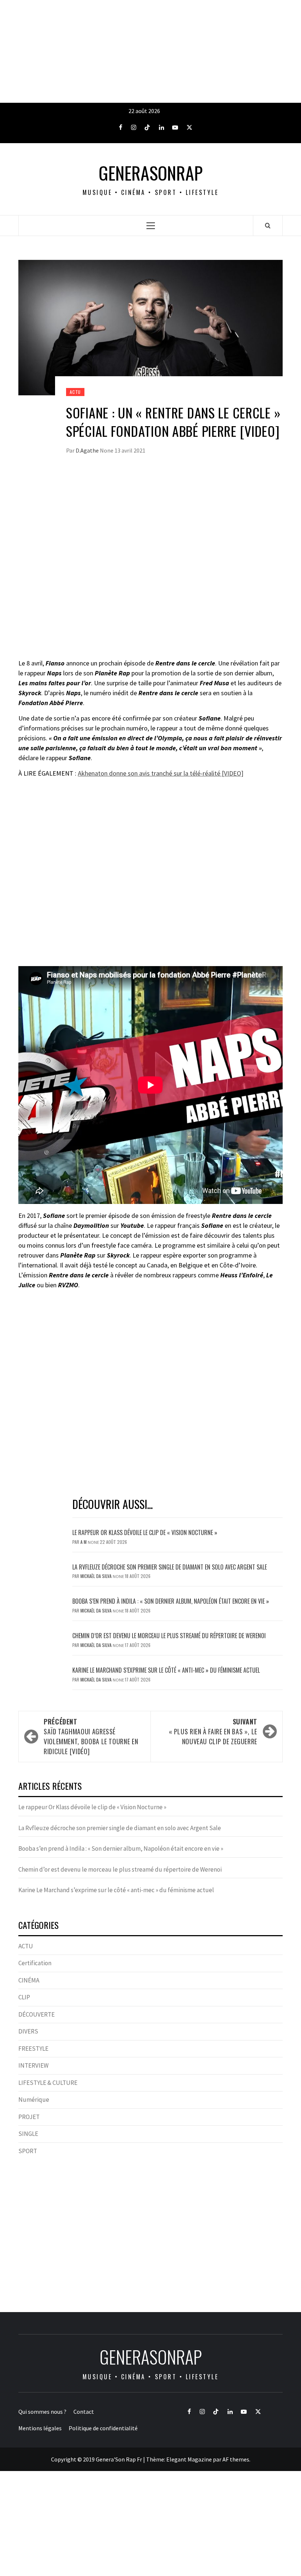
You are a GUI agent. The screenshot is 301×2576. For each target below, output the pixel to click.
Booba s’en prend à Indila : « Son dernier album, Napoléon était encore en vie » (171, 1601)
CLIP (24, 1997)
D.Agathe (88, 450)
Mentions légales (40, 2428)
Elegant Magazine (189, 2459)
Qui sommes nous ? (42, 2412)
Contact (84, 2412)
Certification (35, 1963)
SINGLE (28, 2134)
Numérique (34, 2100)
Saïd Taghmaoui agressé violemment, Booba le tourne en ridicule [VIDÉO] (91, 1736)
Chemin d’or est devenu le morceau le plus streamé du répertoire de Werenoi (169, 1636)
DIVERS (28, 2031)
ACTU (75, 392)
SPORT (28, 2151)
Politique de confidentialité (103, 2428)
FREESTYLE (33, 2049)
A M (84, 1542)
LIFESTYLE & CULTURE (48, 2083)
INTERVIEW (33, 2065)
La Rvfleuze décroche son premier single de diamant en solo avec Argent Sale (170, 1567)
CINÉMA (29, 1980)
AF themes (236, 2459)
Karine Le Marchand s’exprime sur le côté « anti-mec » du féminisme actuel (166, 1670)
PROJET (29, 2117)
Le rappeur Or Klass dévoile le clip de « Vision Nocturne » (146, 1532)
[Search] (268, 225)
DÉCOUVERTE (37, 2014)
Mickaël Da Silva (97, 1576)
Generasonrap (151, 173)
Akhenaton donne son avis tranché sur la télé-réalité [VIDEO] (161, 773)
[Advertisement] (150, 51)
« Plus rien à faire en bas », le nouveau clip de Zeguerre (213, 1731)
